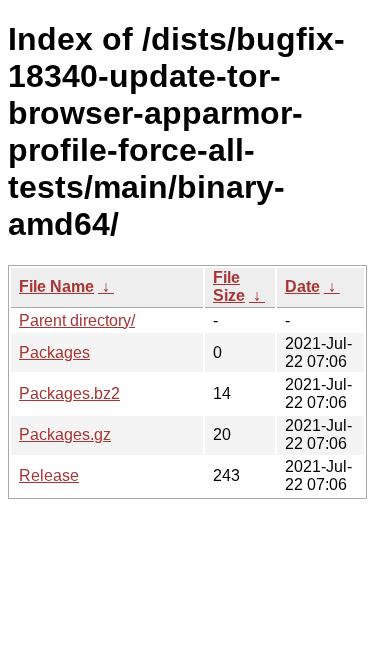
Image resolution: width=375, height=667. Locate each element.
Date (302, 286)
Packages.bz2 (69, 393)
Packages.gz (65, 434)
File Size (229, 286)
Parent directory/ (77, 320)
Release (49, 475)
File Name (56, 286)
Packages (54, 352)
